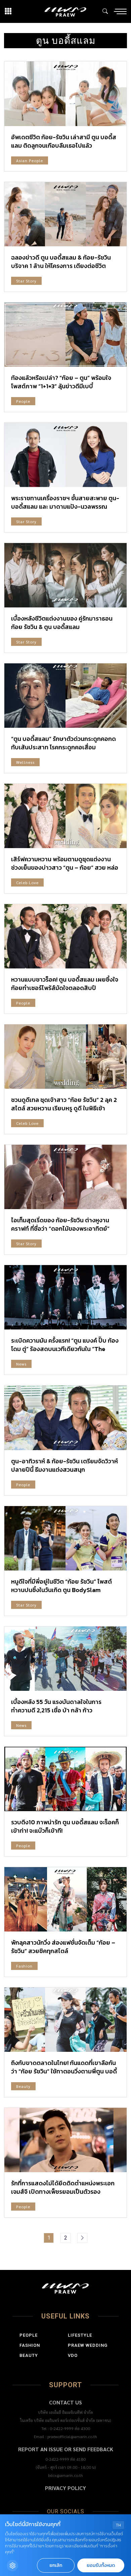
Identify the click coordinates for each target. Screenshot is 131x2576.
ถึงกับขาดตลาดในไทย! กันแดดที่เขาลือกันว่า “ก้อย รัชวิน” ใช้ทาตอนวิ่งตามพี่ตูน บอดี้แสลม (64, 2071)
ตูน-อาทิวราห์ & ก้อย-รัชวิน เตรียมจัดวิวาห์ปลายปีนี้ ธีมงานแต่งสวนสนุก (64, 1465)
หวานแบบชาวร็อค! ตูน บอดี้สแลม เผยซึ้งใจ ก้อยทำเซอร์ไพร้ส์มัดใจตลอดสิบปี (65, 984)
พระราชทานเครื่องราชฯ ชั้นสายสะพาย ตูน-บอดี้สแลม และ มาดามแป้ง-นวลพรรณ (65, 502)
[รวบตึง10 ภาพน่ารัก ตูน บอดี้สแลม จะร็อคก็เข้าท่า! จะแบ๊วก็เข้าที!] (65, 1779)
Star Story (26, 281)
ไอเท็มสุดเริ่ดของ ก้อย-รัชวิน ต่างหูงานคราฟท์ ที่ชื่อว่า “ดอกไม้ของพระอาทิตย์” (60, 1224)
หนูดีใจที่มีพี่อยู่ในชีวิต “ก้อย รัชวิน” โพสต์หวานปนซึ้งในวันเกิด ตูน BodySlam (61, 1586)
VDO (73, 2355)
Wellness (25, 762)
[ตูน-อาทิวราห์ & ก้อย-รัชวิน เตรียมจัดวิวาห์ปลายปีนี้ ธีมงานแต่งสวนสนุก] (65, 1418)
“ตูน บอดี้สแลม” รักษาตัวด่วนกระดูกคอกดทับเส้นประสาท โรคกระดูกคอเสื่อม (63, 743)
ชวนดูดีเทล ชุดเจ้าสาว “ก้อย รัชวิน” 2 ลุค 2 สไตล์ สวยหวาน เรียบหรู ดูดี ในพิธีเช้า (64, 1104)
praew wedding (88, 2345)
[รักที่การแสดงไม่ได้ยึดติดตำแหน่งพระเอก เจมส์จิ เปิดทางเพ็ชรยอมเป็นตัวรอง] (65, 2140)
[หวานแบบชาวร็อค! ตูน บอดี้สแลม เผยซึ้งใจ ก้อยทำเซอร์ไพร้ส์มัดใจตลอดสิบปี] (65, 936)
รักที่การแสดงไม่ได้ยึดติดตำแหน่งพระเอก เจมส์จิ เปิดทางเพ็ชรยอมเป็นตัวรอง (63, 2187)
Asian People (30, 160)
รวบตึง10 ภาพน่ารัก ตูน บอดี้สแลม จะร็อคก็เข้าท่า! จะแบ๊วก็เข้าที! (65, 1826)
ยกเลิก (56, 2565)
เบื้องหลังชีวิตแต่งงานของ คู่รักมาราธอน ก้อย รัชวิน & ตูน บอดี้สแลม (62, 623)
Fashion (24, 1966)
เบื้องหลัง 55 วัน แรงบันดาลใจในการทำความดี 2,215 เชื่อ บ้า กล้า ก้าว (56, 1706)
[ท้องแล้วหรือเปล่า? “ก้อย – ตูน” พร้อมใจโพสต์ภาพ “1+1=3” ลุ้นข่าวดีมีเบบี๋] (65, 335)
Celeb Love (27, 882)
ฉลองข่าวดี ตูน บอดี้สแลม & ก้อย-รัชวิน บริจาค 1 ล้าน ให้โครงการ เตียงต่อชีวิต (61, 262)
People (23, 401)
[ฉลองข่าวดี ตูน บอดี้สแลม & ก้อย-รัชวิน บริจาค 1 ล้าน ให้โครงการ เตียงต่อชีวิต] (65, 214)
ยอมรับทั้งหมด (101, 2565)
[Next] (82, 2238)
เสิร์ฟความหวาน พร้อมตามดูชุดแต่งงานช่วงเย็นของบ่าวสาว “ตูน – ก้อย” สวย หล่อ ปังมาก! (65, 867)
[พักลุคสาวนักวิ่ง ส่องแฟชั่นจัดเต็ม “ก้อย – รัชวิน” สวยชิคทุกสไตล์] (65, 1899)
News (21, 1364)
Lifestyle (80, 2335)
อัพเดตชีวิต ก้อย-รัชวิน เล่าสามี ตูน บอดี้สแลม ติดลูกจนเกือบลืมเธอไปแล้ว (64, 141)
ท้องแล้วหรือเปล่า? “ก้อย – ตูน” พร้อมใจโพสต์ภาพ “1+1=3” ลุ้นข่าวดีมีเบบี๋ (61, 382)
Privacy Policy (65, 2488)
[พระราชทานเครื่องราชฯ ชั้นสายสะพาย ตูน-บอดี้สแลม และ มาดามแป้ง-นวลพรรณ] (65, 455)
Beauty (23, 2086)
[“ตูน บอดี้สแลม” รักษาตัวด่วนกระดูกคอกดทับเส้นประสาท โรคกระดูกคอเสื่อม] (65, 696)
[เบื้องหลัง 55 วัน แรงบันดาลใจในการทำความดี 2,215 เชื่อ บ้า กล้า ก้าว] (65, 1659)
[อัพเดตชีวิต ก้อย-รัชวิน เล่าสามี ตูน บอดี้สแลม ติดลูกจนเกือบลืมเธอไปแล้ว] (65, 94)
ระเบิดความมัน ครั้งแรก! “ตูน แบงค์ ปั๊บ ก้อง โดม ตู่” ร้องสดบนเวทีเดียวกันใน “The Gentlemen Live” (65, 1349)
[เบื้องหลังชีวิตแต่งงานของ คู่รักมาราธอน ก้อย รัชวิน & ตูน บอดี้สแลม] (65, 575)
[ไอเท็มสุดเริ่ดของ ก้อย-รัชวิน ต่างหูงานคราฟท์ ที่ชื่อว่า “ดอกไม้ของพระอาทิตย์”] (65, 1177)
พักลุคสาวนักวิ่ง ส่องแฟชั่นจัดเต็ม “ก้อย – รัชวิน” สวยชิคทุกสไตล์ (63, 1947)
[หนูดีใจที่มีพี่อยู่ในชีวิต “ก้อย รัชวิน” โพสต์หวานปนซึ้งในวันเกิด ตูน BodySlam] (65, 1538)
